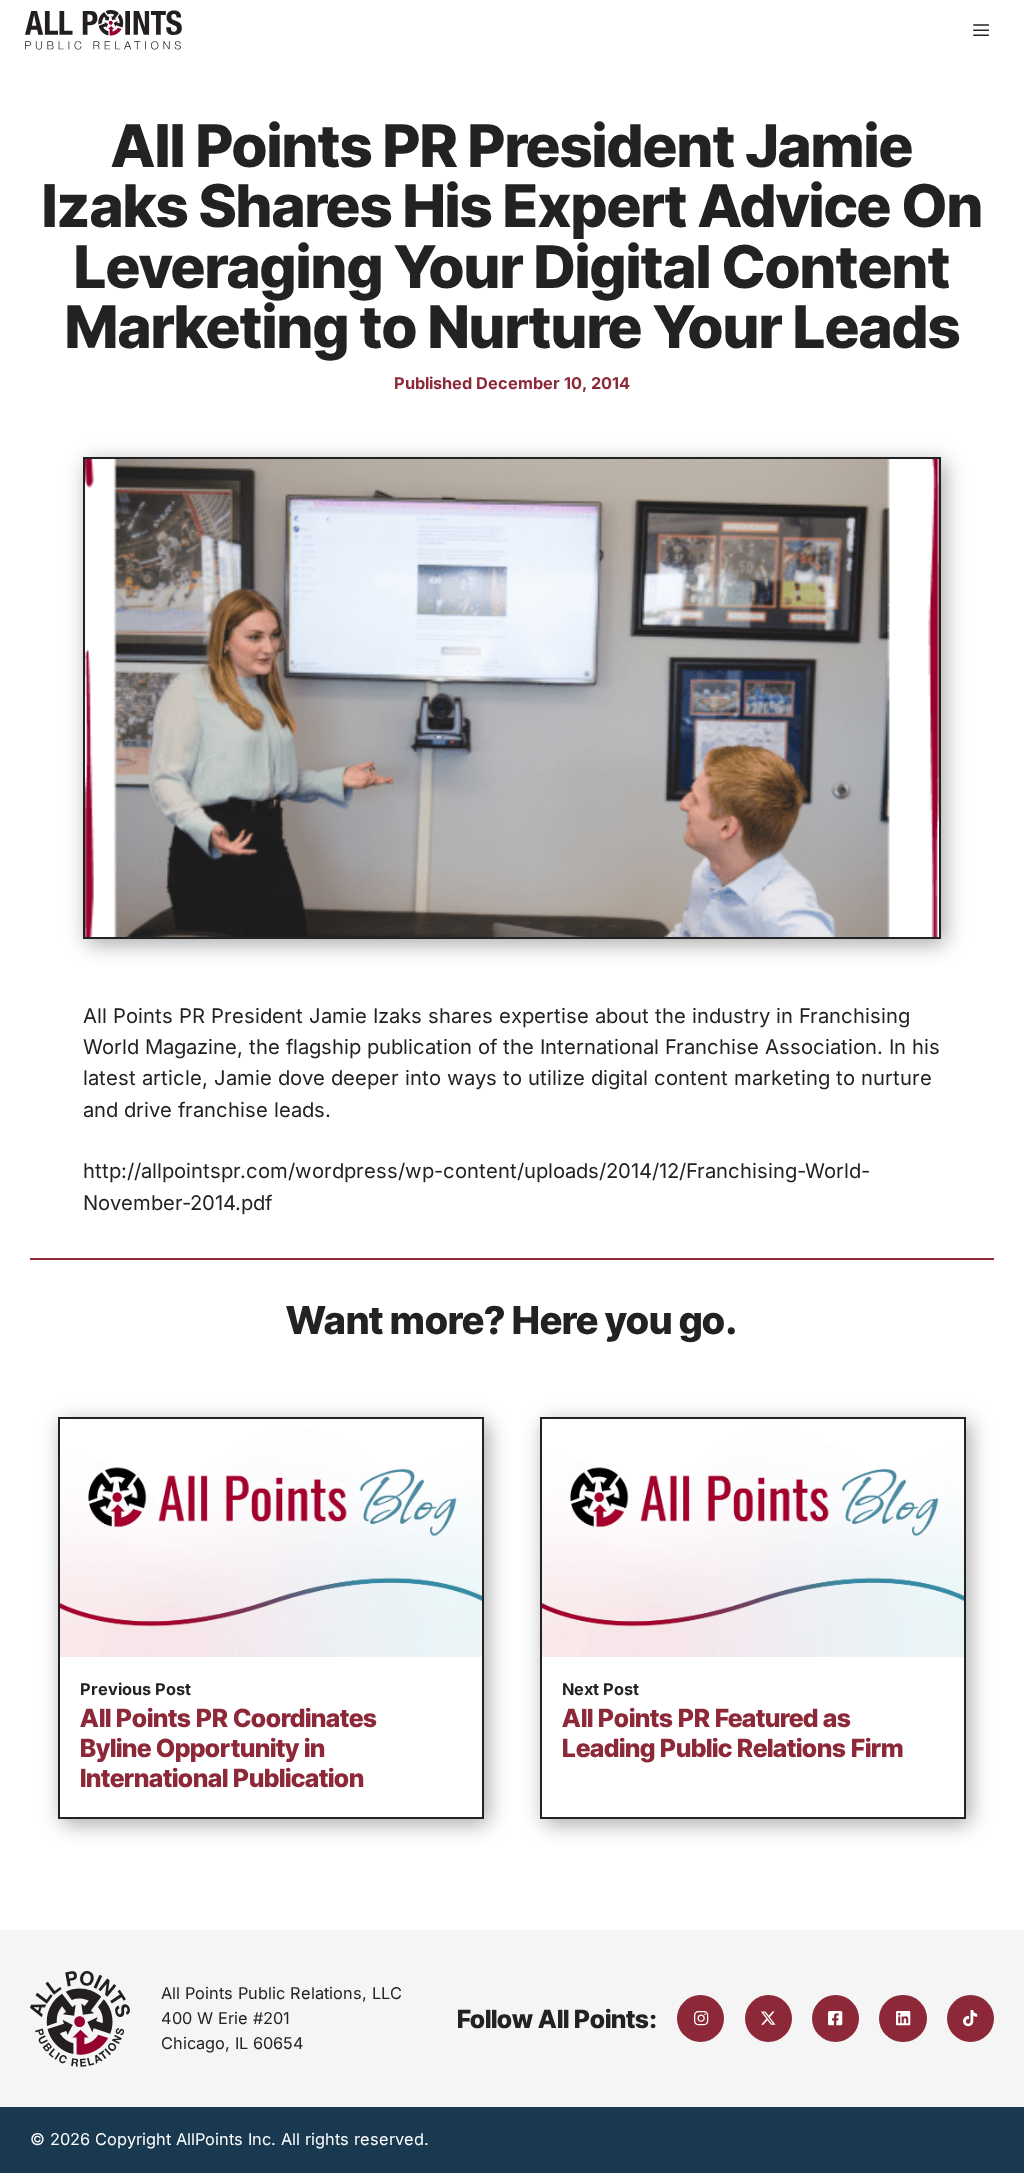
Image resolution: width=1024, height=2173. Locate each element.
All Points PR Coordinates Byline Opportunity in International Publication (228, 1748)
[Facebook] (835, 2018)
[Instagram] (700, 2018)
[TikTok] (970, 2018)
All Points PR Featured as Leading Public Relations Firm (733, 1733)
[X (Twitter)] (768, 2018)
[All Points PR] (103, 30)
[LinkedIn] (902, 2018)
